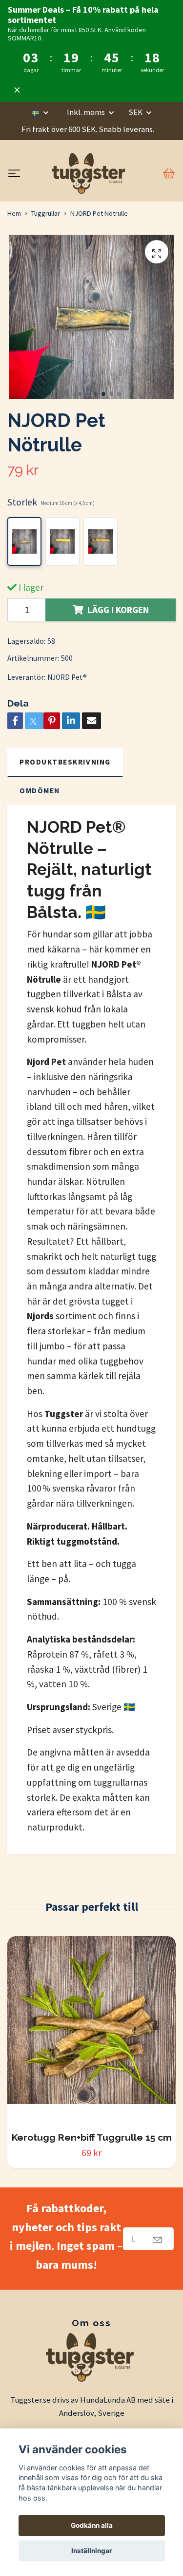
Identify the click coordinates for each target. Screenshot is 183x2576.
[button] (72, 394)
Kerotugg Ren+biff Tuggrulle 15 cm (92, 2137)
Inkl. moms (87, 112)
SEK (136, 112)
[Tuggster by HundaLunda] (90, 173)
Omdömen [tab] (40, 791)
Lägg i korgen (118, 610)
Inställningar (92, 2551)
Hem (14, 213)
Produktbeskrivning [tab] (65, 762)
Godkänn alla (92, 2525)
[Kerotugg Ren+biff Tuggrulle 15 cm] (91, 2030)
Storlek (51, 502)
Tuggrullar (46, 213)
